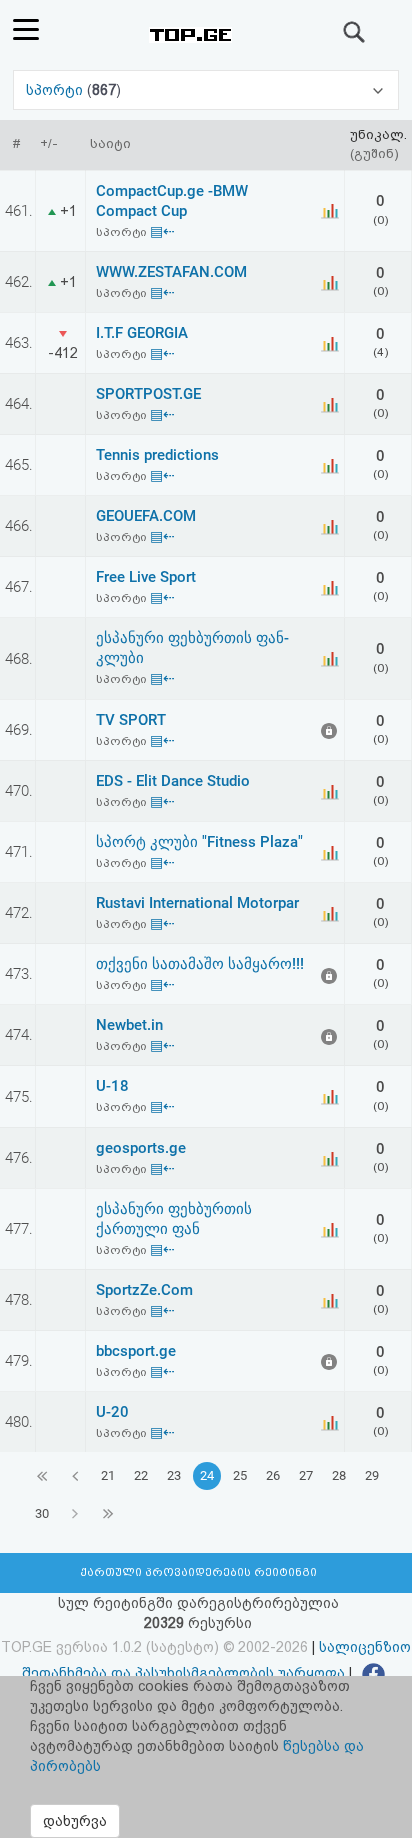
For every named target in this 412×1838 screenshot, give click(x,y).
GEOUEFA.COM (146, 516)
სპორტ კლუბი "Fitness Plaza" (199, 842)
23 (174, 1475)
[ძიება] (355, 32)
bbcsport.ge (136, 1351)
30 (42, 1513)
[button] (206, 90)
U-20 (112, 1412)
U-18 (112, 1086)
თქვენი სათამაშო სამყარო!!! (200, 964)
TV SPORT (131, 720)
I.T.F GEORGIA (142, 333)
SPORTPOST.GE (148, 394)
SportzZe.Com (144, 1290)
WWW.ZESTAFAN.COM (171, 272)
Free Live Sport (146, 577)
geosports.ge (141, 1148)
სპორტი (56, 90)
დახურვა (75, 1821)
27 (306, 1475)
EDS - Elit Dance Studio (173, 781)
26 (273, 1475)
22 (141, 1475)
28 (339, 1475)
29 (372, 1475)
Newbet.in (129, 1025)
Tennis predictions (157, 455)
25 (240, 1475)
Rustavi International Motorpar (197, 903)
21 (108, 1475)
